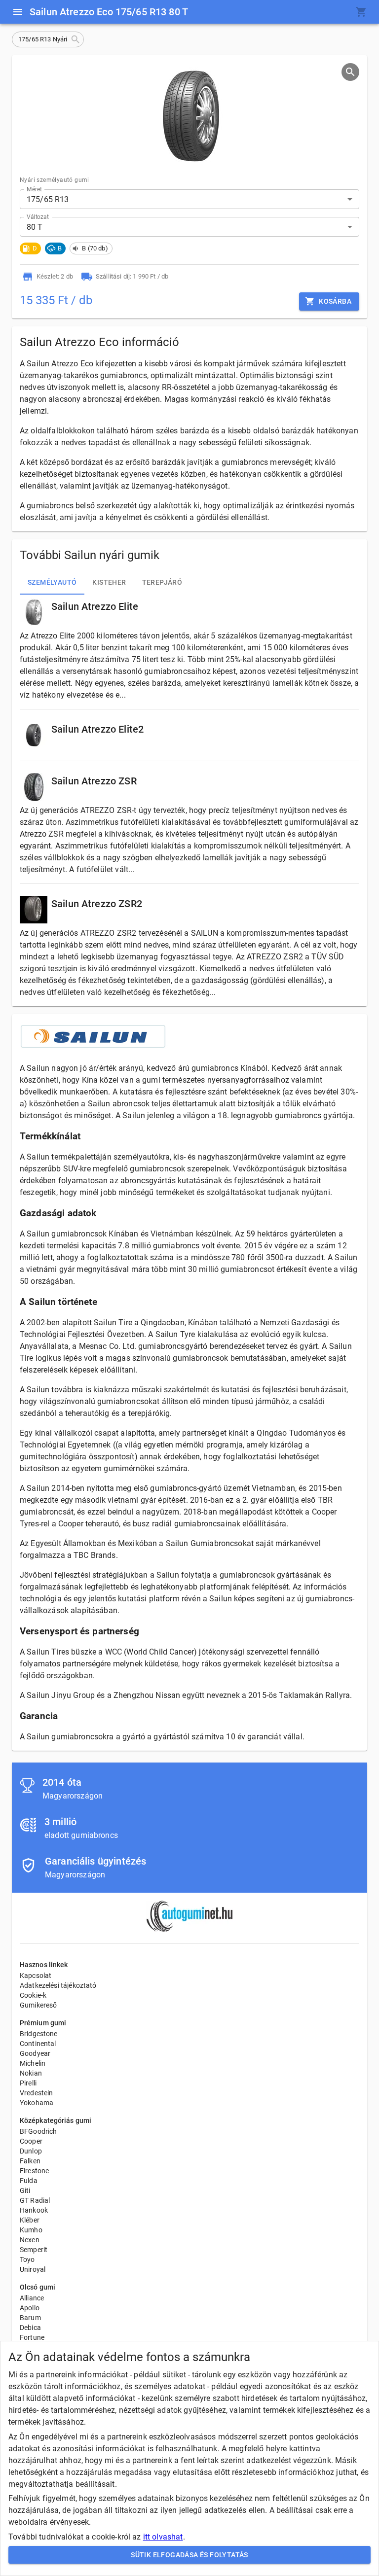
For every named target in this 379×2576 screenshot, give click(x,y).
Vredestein (37, 2093)
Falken (30, 2161)
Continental (38, 2044)
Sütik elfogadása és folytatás (189, 2555)
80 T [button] (35, 227)
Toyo (27, 2259)
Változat (38, 217)
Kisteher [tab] (109, 582)
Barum (30, 2318)
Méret (34, 189)
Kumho (31, 2230)
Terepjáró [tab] (162, 582)
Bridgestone (39, 2034)
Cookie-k (33, 1995)
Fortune (32, 2337)
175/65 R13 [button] (48, 199)
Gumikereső (38, 2005)
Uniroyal (33, 2269)
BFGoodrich (38, 2131)
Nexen (30, 2240)
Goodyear (35, 2053)
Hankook (34, 2210)
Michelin (33, 2063)
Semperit (34, 2250)
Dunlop (31, 2151)
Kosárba (335, 301)
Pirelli (28, 2083)
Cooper (31, 2141)
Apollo (30, 2308)
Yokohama (37, 2103)
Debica (30, 2328)
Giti (25, 2190)
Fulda (29, 2181)
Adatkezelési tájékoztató (58, 1985)
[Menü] (18, 12)
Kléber (30, 2220)
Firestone (34, 2171)
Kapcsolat (36, 1976)
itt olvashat (163, 2537)
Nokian (31, 2073)
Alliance (32, 2298)
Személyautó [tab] (52, 582)
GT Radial (35, 2200)
